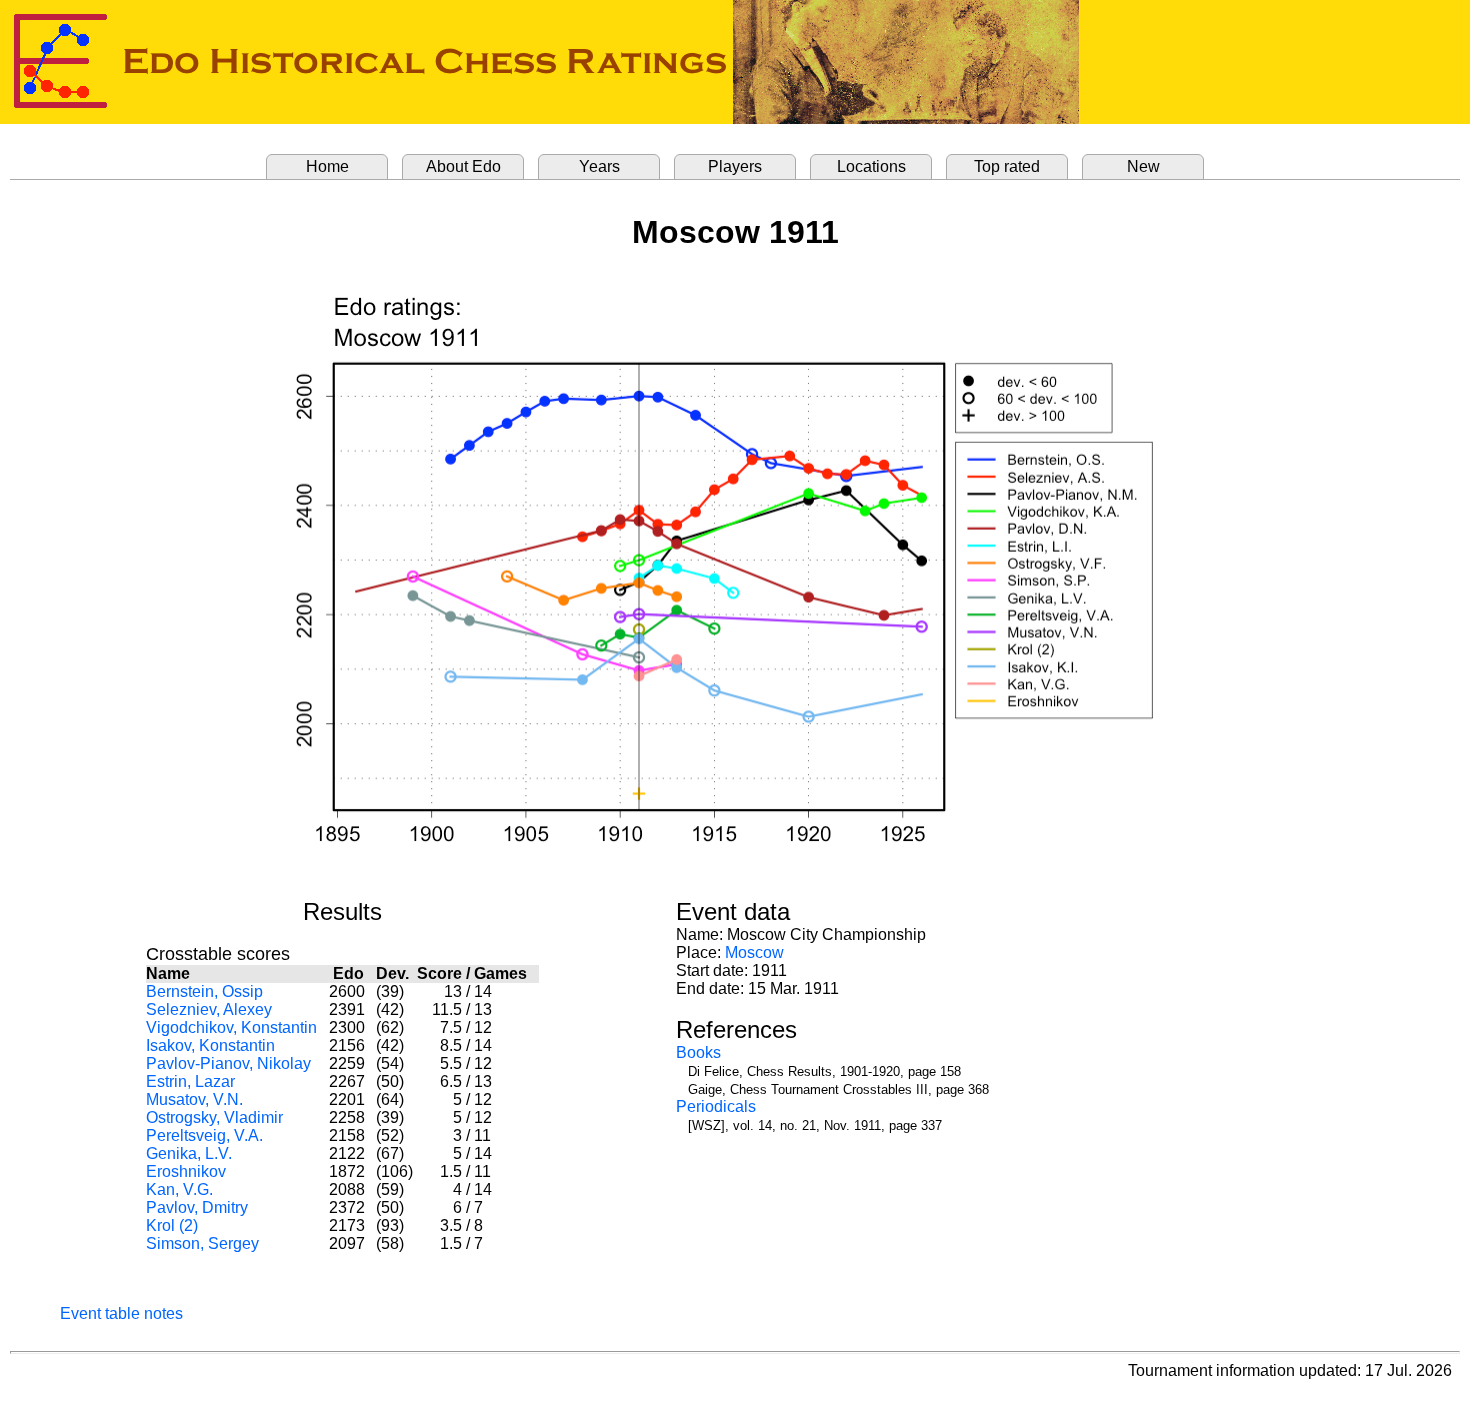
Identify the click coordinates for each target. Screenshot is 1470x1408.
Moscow (754, 952)
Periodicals (716, 1106)
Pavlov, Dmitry (197, 1207)
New (1143, 166)
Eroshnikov (186, 1171)
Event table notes (121, 1313)
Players (735, 166)
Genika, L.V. (189, 1153)
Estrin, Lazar (190, 1081)
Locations (871, 166)
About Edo (463, 166)
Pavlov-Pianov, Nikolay (228, 1063)
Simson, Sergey (202, 1243)
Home (327, 166)
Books (698, 1052)
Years (599, 166)
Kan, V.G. (179, 1189)
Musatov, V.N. (194, 1099)
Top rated (1007, 166)
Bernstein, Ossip (204, 991)
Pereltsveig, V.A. (204, 1135)
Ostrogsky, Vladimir (214, 1117)
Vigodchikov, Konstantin (231, 1027)
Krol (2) (172, 1225)
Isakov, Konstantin (210, 1045)
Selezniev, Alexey (209, 1009)
